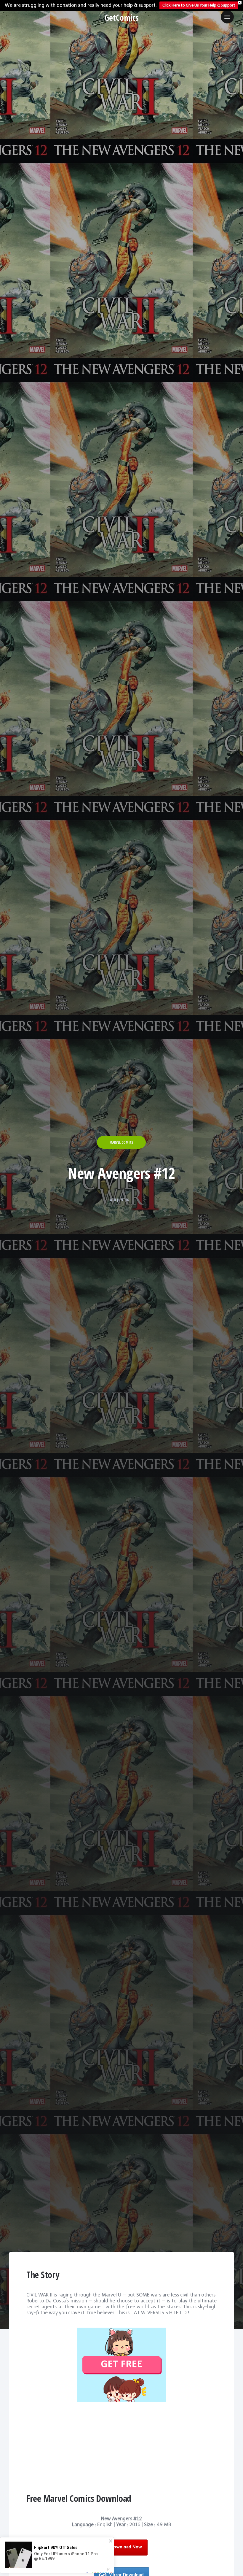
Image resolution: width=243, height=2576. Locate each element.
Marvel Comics (121, 1142)
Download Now (126, 2547)
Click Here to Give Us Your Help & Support (199, 5)
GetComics (122, 18)
